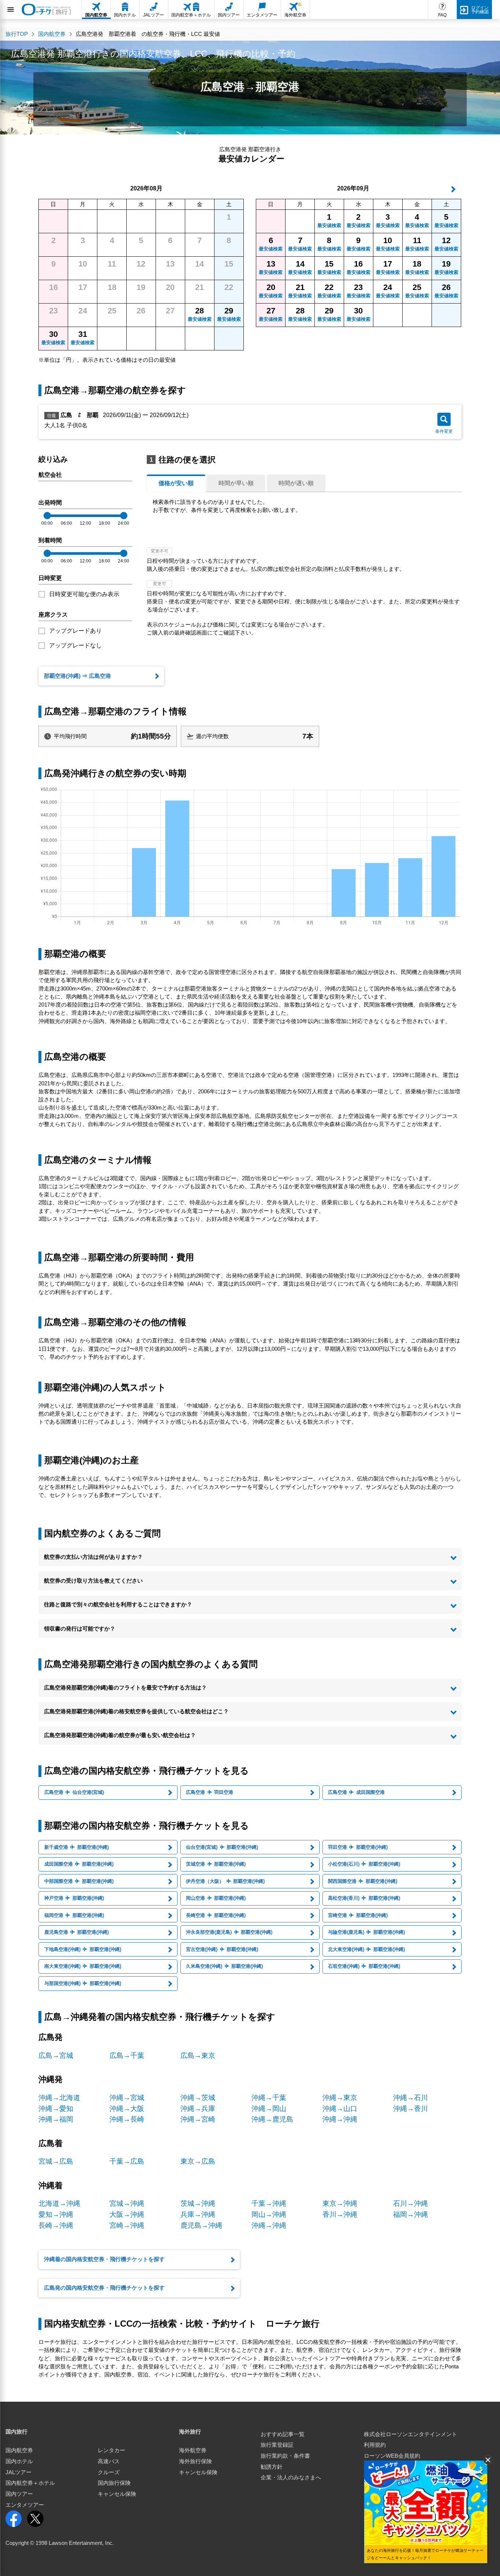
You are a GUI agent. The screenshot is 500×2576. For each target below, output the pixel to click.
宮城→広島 (56, 2161)
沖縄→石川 (411, 2098)
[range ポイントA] (47, 516)
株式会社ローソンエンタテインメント (411, 2434)
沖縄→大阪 (127, 2109)
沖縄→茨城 (198, 2098)
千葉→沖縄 (269, 2203)
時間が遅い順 (296, 483)
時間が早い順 (236, 483)
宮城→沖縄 (127, 2203)
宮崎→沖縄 (127, 2225)
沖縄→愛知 (56, 2109)
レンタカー (111, 2450)
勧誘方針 (272, 2467)
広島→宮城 (56, 2055)
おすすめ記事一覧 (283, 2434)
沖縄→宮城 (127, 2098)
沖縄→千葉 (269, 2098)
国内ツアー (19, 2494)
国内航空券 (19, 2450)
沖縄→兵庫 (198, 2109)
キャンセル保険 (117, 2494)
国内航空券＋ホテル (30, 2483)
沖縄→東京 (340, 2098)
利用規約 (375, 2445)
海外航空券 (193, 2450)
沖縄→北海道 (59, 2098)
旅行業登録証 (277, 2445)
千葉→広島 (127, 2161)
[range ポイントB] (124, 516)
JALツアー (18, 2472)
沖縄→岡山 (269, 2109)
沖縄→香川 (411, 2109)
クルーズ (109, 2472)
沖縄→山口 (340, 2109)
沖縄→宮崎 (198, 2119)
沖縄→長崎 (127, 2119)
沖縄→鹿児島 (272, 2119)
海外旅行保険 (195, 2461)
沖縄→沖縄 (340, 2119)
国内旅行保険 (114, 2483)
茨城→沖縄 (198, 2203)
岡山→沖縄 (269, 2214)
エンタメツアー (25, 2505)
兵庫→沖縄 (198, 2214)
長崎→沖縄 (56, 2225)
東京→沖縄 (340, 2203)
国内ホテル (19, 2461)
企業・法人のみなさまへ (291, 2478)
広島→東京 (198, 2055)
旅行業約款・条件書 (285, 2456)
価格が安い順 (176, 483)
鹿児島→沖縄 (201, 2225)
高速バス (109, 2461)
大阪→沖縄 (127, 2214)
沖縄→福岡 (56, 2119)
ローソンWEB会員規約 (392, 2456)
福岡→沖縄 (411, 2214)
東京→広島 (198, 2161)
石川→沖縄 (411, 2203)
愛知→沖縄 (56, 2214)
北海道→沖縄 (59, 2203)
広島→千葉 (127, 2055)
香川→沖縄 (340, 2214)
